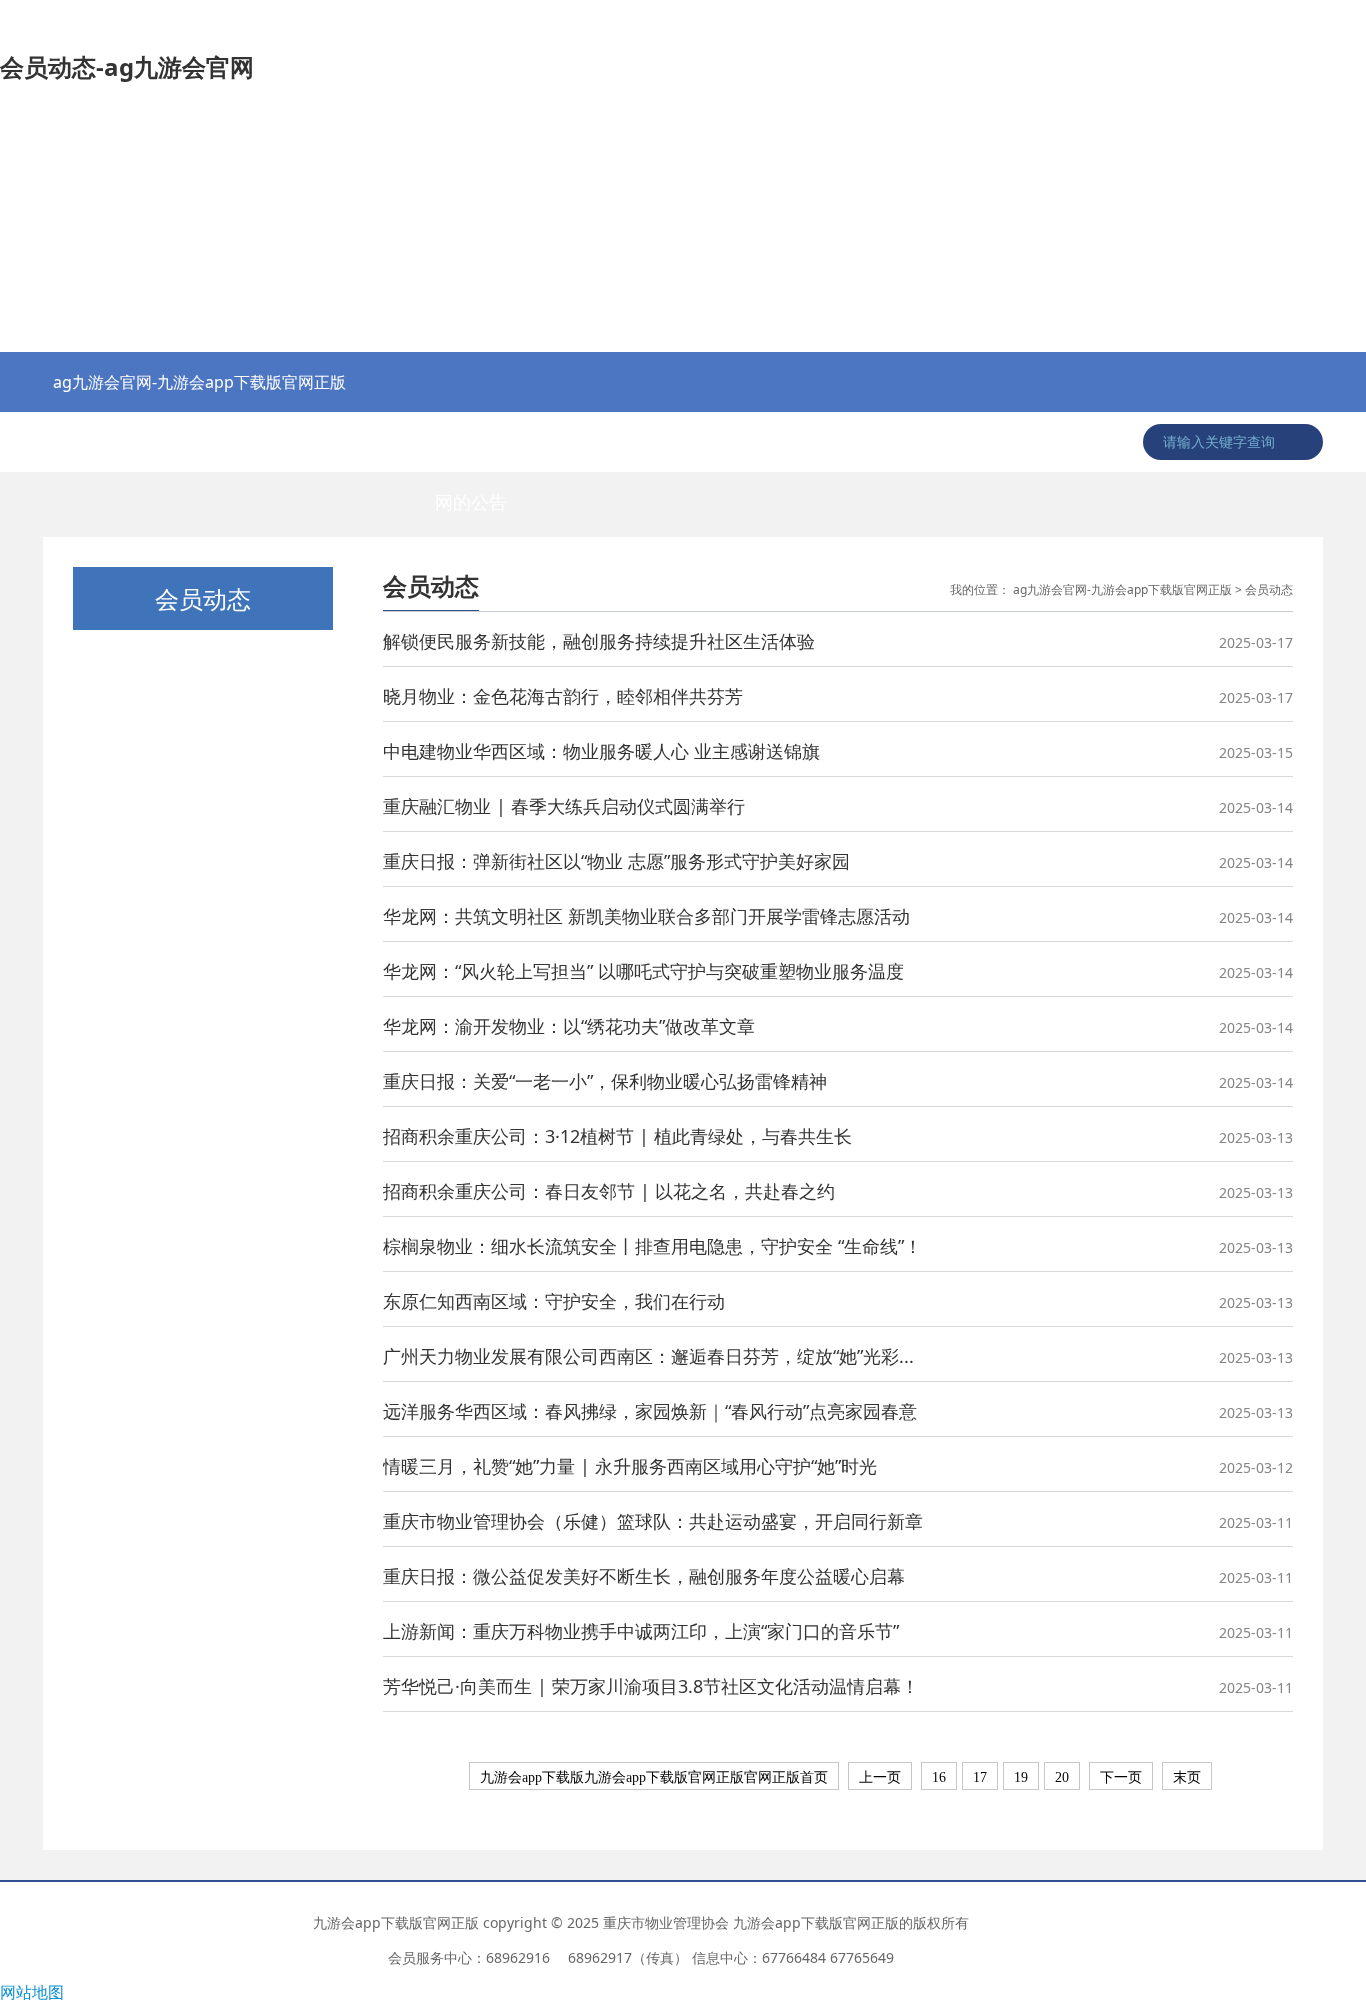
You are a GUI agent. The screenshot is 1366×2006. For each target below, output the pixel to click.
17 (980, 1777)
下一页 (1121, 1777)
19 (1021, 1777)
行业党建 (281, 442)
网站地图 (32, 1992)
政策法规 (376, 442)
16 (939, 1777)
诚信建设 (1041, 442)
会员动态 (756, 442)
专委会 (661, 442)
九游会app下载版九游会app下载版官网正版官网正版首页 (654, 1777)
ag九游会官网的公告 (470, 451)
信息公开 (851, 442)
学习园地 (946, 442)
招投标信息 (566, 442)
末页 (1187, 1777)
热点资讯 (91, 442)
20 (1062, 1777)
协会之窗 (186, 442)
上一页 (880, 1777)
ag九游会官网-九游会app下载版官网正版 (199, 382)
